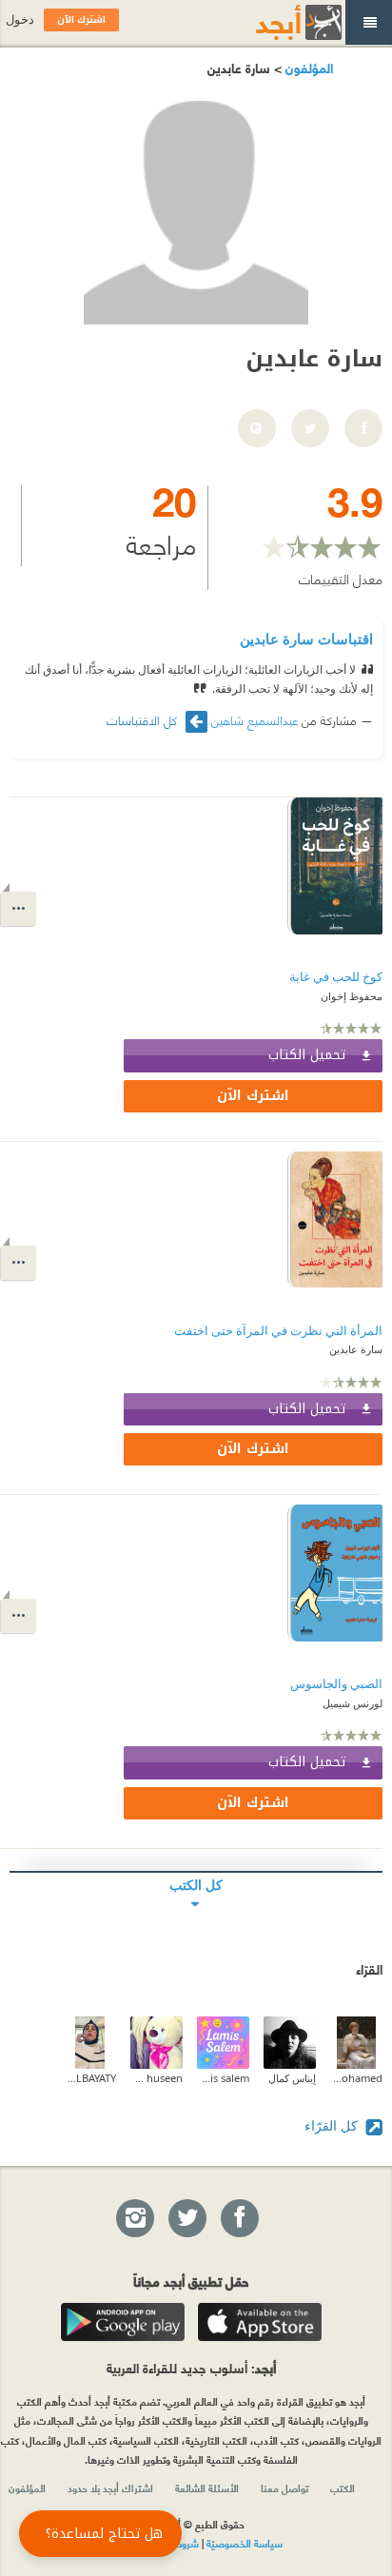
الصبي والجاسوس (336, 1684)
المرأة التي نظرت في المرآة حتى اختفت (278, 1331)
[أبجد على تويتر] (186, 2219)
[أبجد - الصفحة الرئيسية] (275, 22)
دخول (20, 20)
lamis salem (223, 2078)
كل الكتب (196, 1885)
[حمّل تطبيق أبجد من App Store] (260, 2322)
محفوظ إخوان (352, 996)
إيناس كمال (292, 2078)
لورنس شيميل (353, 1703)
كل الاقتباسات (144, 720)
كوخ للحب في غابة (336, 977)
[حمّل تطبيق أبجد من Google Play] (123, 2322)
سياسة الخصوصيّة (245, 2543)
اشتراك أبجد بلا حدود (110, 2488)
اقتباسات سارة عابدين (306, 639)
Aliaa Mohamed (356, 2078)
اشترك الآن (253, 1096)
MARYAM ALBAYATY (90, 2078)
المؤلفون (307, 67)
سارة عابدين (356, 1349)
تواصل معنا (284, 2488)
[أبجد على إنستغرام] (134, 2219)
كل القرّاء (333, 2125)
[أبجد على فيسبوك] (239, 2219)
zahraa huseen (157, 2078)
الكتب (343, 2488)
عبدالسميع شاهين (255, 719)
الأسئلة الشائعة (207, 2488)
